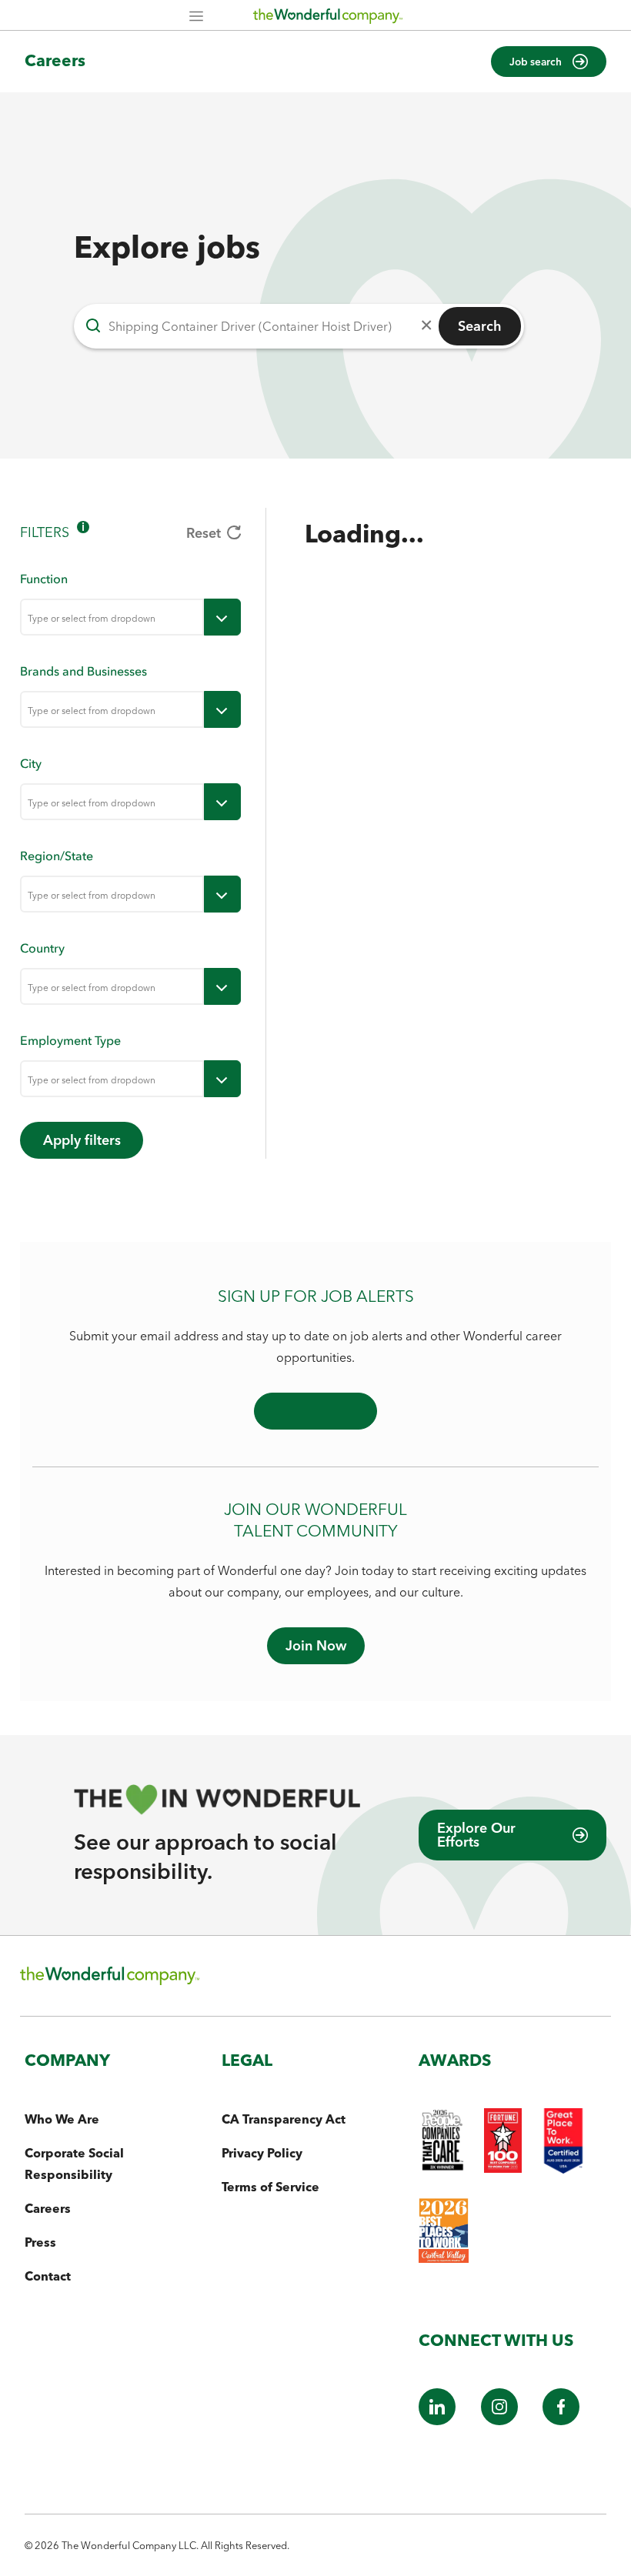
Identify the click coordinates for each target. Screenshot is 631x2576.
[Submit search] (93, 326)
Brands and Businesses (83, 671)
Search (480, 326)
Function (44, 579)
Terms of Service (270, 2187)
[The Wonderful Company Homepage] (328, 19)
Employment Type (70, 1040)
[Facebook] (561, 2421)
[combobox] (112, 617)
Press (40, 2242)
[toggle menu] (222, 617)
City (31, 763)
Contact (48, 2276)
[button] (549, 62)
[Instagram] (499, 2421)
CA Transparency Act (284, 2119)
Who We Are (62, 2119)
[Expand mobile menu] (196, 17)
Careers (55, 60)
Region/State (57, 856)
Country (42, 948)
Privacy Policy (262, 2153)
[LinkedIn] (437, 2421)
